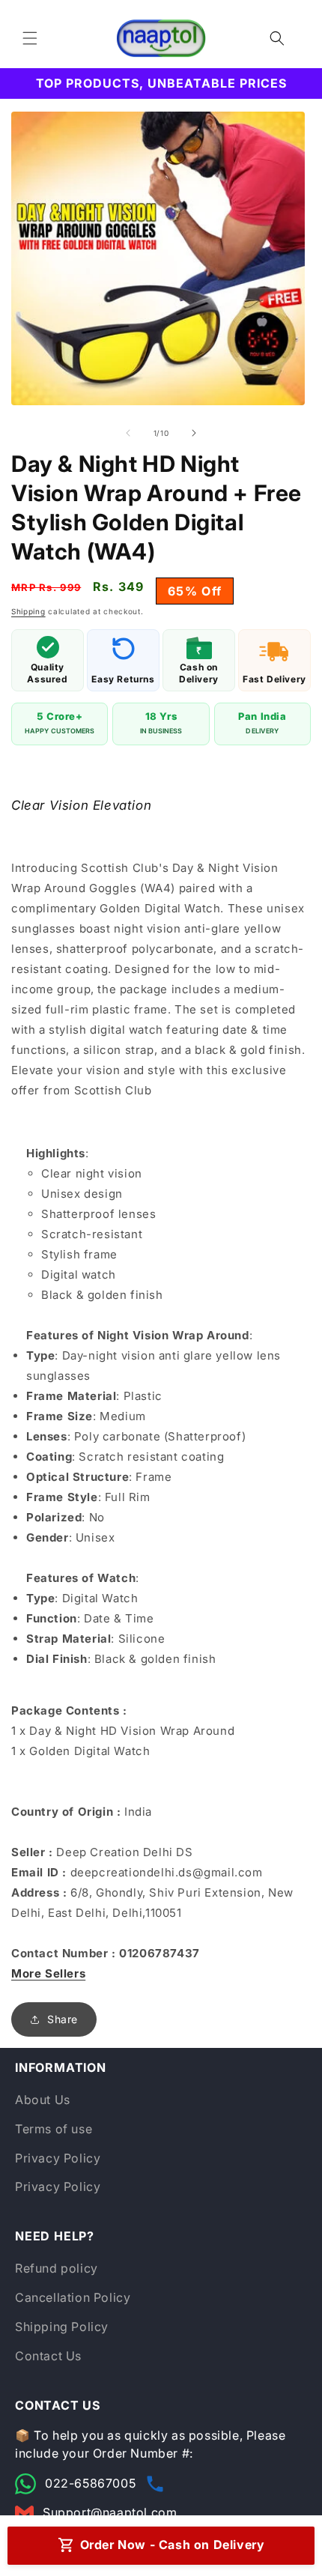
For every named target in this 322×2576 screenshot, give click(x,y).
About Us (43, 2100)
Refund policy (57, 2268)
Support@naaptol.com (110, 2512)
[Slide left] (128, 433)
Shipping (28, 611)
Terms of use (54, 2129)
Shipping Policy (62, 2327)
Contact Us (48, 2356)
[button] (30, 38)
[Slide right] (194, 433)
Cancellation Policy (73, 2297)
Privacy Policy (58, 2158)
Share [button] (63, 2019)
